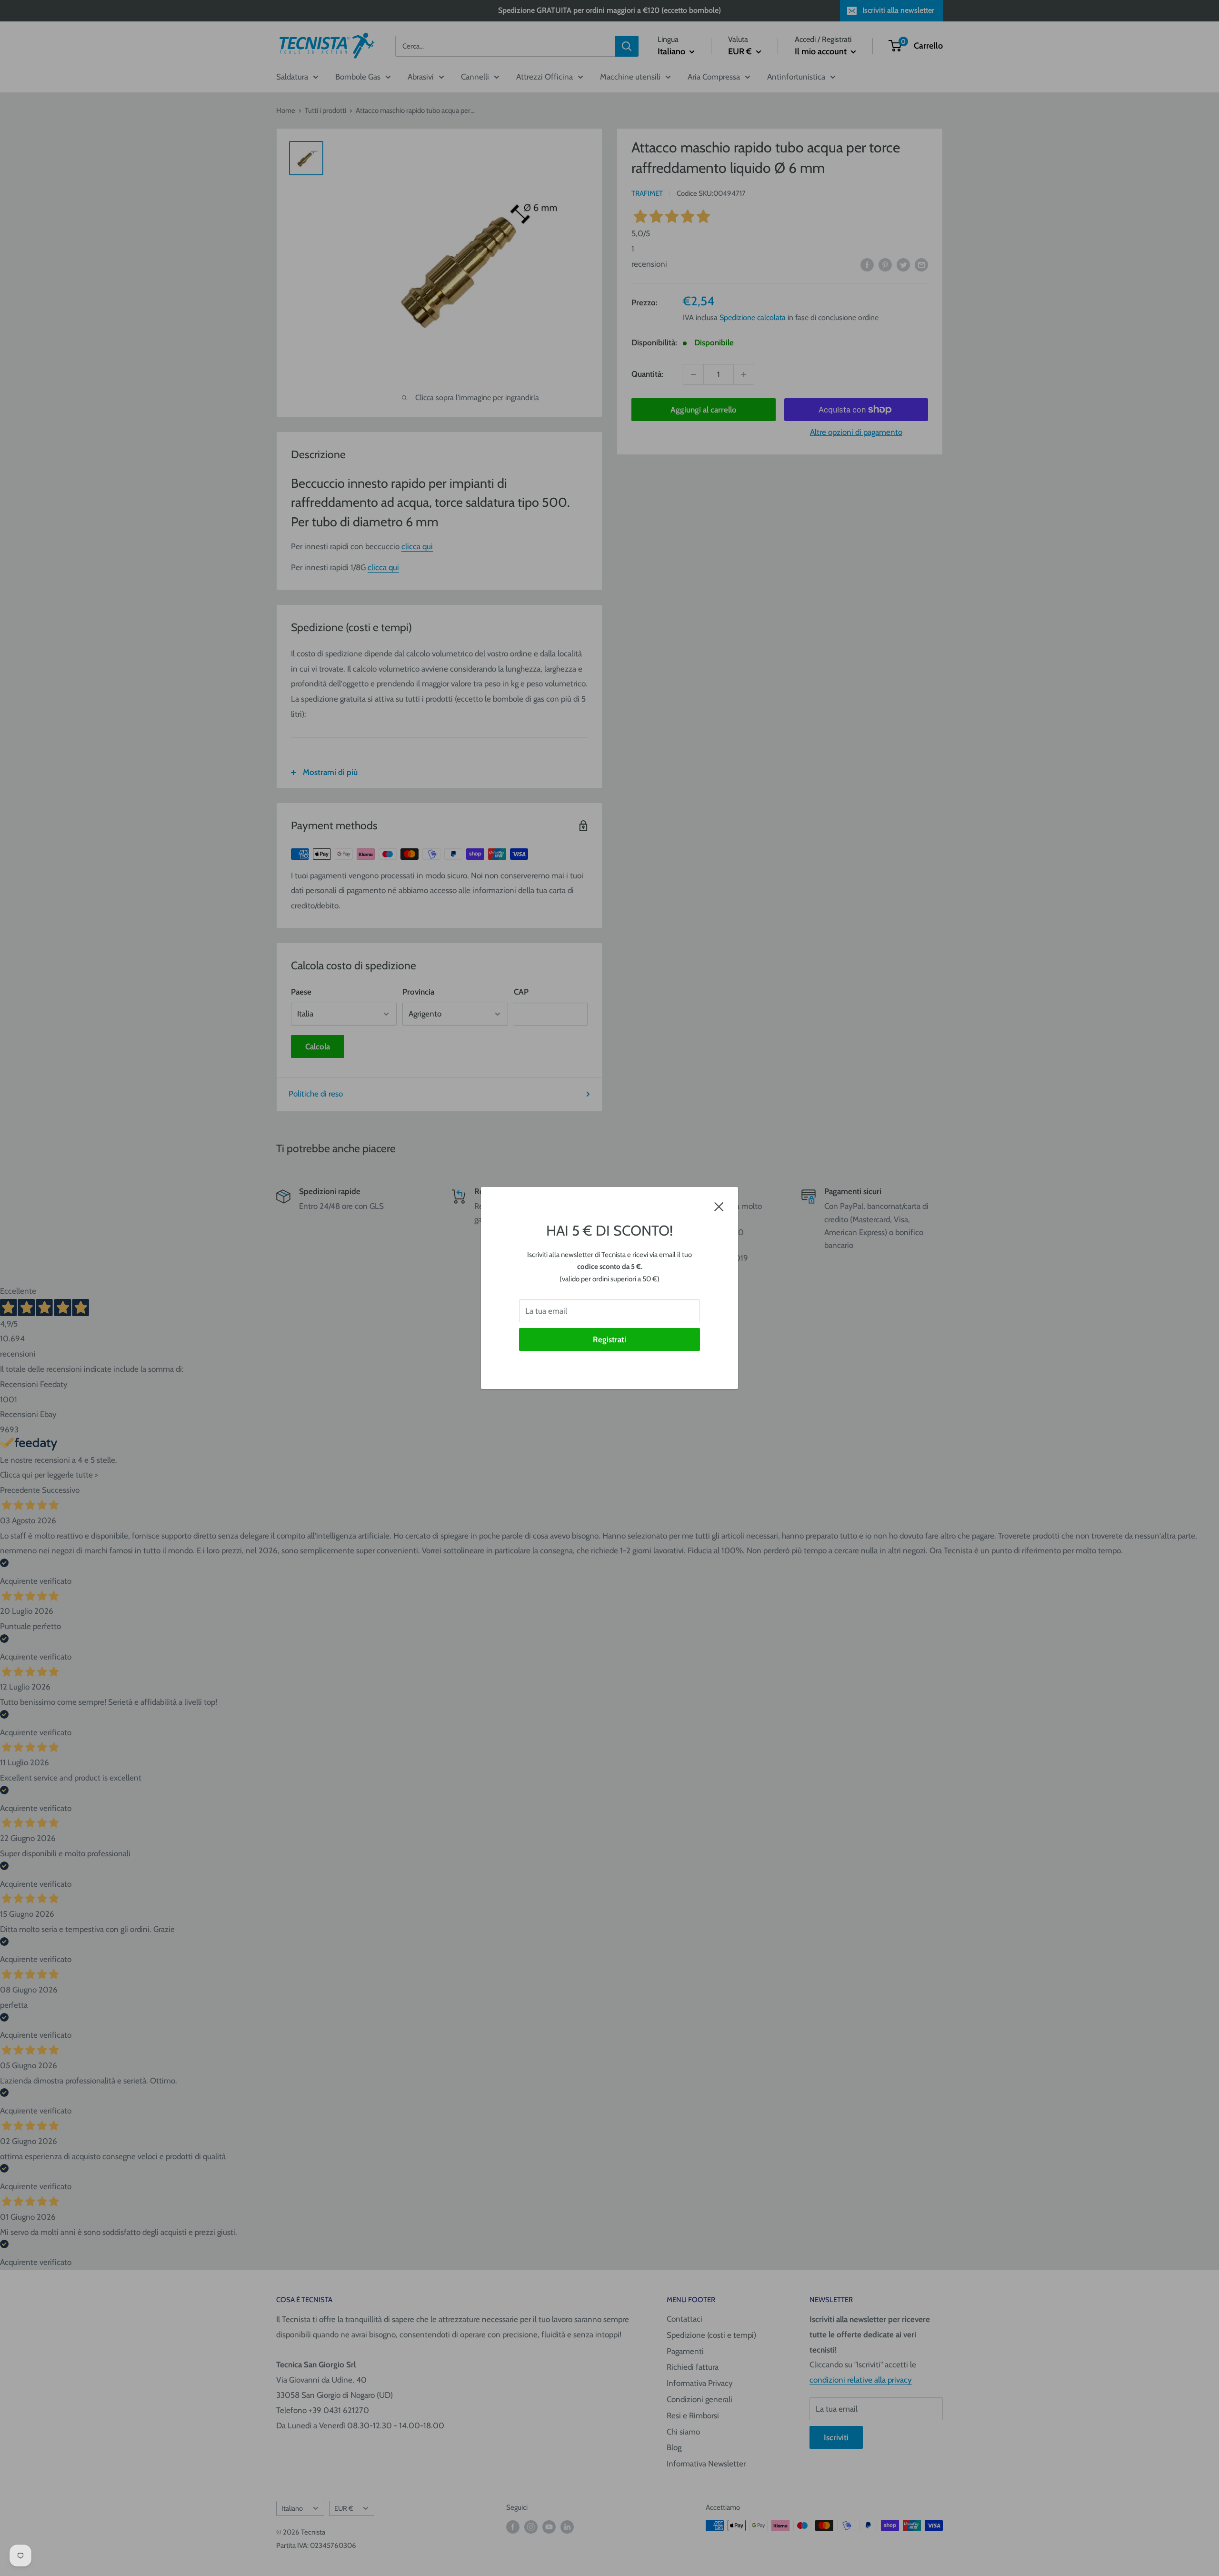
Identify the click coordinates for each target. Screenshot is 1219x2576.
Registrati (609, 1339)
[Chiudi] (719, 1206)
